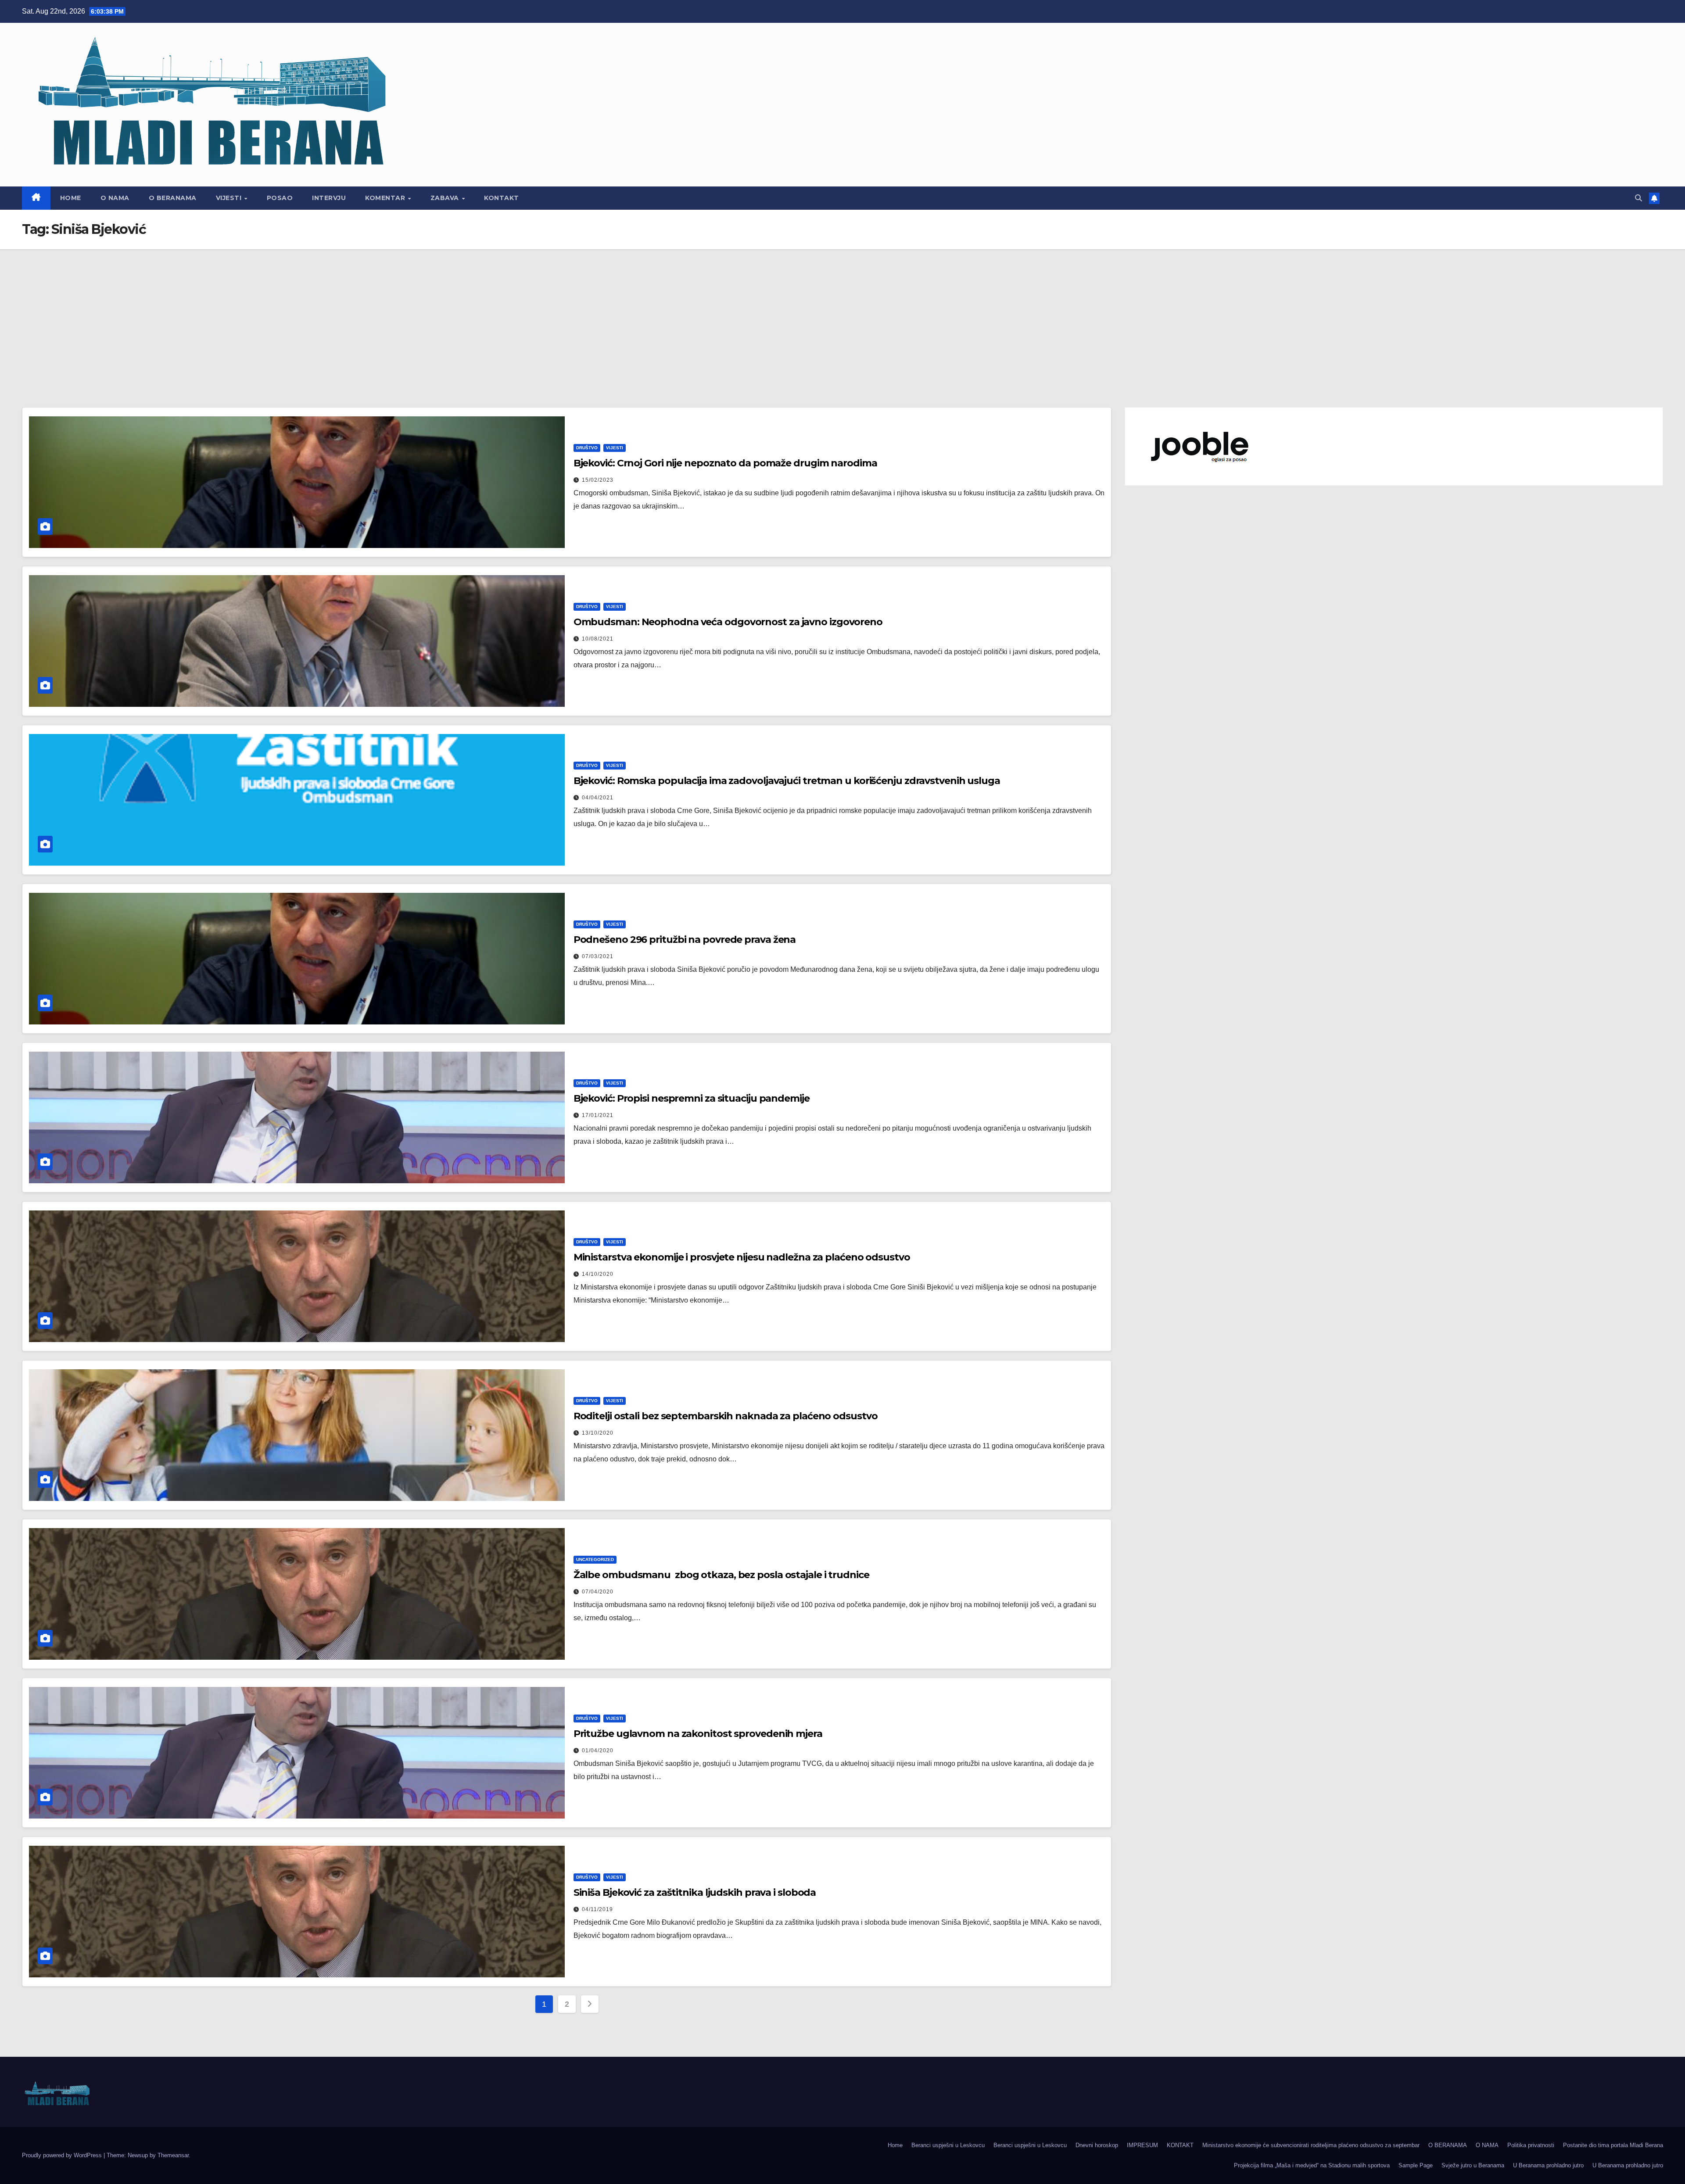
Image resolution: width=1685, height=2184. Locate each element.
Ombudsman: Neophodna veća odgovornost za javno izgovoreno (728, 622)
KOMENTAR (386, 198)
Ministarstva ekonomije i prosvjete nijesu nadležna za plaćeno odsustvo (742, 1257)
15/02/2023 (598, 480)
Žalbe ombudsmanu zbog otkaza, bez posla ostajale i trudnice (721, 1575)
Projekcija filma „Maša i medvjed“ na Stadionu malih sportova (1312, 2165)
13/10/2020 (598, 1433)
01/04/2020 (598, 1751)
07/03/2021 (598, 956)
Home (71, 198)
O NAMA (115, 198)
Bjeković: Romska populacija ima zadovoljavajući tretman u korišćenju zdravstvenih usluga (787, 781)
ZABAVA (446, 198)
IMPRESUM (1142, 2145)
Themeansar (173, 2155)
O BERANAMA (173, 198)
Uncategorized (595, 1559)
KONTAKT (502, 198)
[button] (1638, 198)
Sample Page (1416, 2165)
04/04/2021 (598, 798)
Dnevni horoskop (1097, 2145)
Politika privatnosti (1531, 2145)
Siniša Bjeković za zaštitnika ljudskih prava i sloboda (695, 1892)
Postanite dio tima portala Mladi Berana (1613, 2145)
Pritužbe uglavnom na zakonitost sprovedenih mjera (698, 1734)
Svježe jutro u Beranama (1473, 2165)
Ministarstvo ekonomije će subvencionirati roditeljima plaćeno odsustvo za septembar (1311, 2145)
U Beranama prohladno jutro (1548, 2165)
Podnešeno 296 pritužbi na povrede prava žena (685, 940)
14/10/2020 (598, 1274)
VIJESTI (230, 198)
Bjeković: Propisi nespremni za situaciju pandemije (692, 1098)
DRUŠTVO (587, 448)
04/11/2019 (597, 1909)
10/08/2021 (598, 639)
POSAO (280, 198)
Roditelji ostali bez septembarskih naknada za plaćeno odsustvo (726, 1416)
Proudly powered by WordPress (63, 2155)
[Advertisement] (842, 315)
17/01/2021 (598, 1115)
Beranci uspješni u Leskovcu (948, 2145)
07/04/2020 (598, 1592)
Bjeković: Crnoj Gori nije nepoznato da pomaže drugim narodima (725, 463)
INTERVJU (329, 198)
